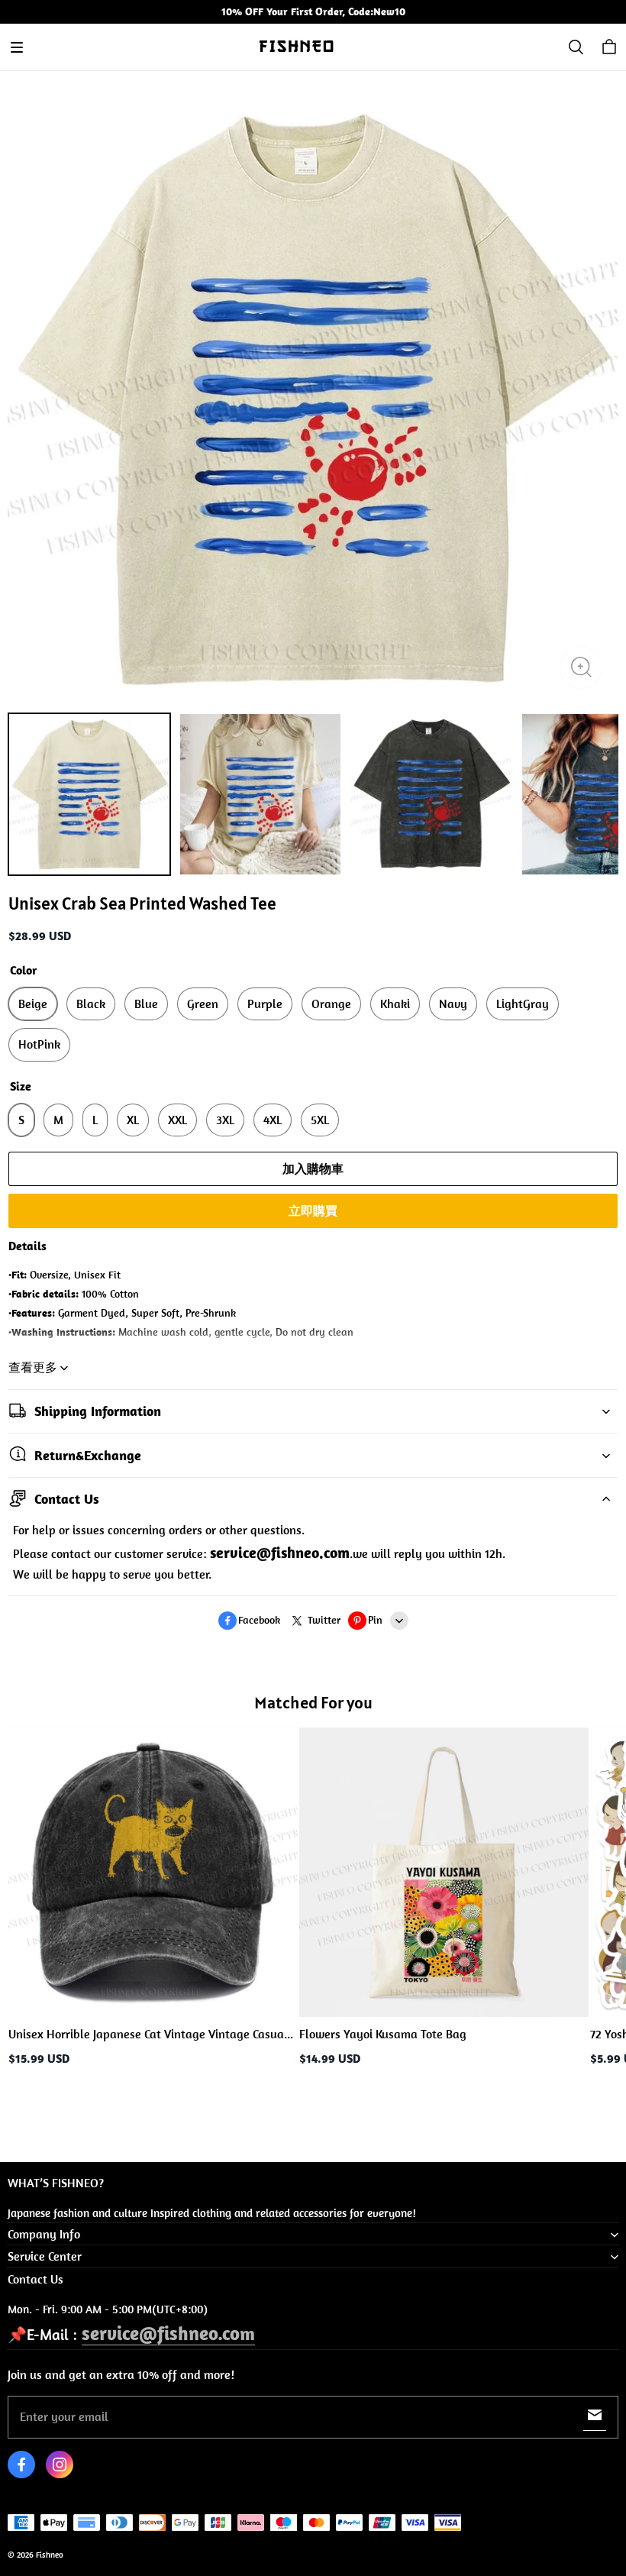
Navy (453, 1004)
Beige (33, 1004)
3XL (225, 1120)
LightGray (523, 1004)
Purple (265, 1004)
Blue (146, 1004)
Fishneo (50, 2555)
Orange (331, 1004)
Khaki (395, 1004)
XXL (177, 1120)
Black (91, 1004)
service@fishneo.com (168, 2333)
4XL (273, 1120)
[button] (17, 47)
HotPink (39, 1044)
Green (203, 1004)
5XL (320, 1120)
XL (133, 1120)
